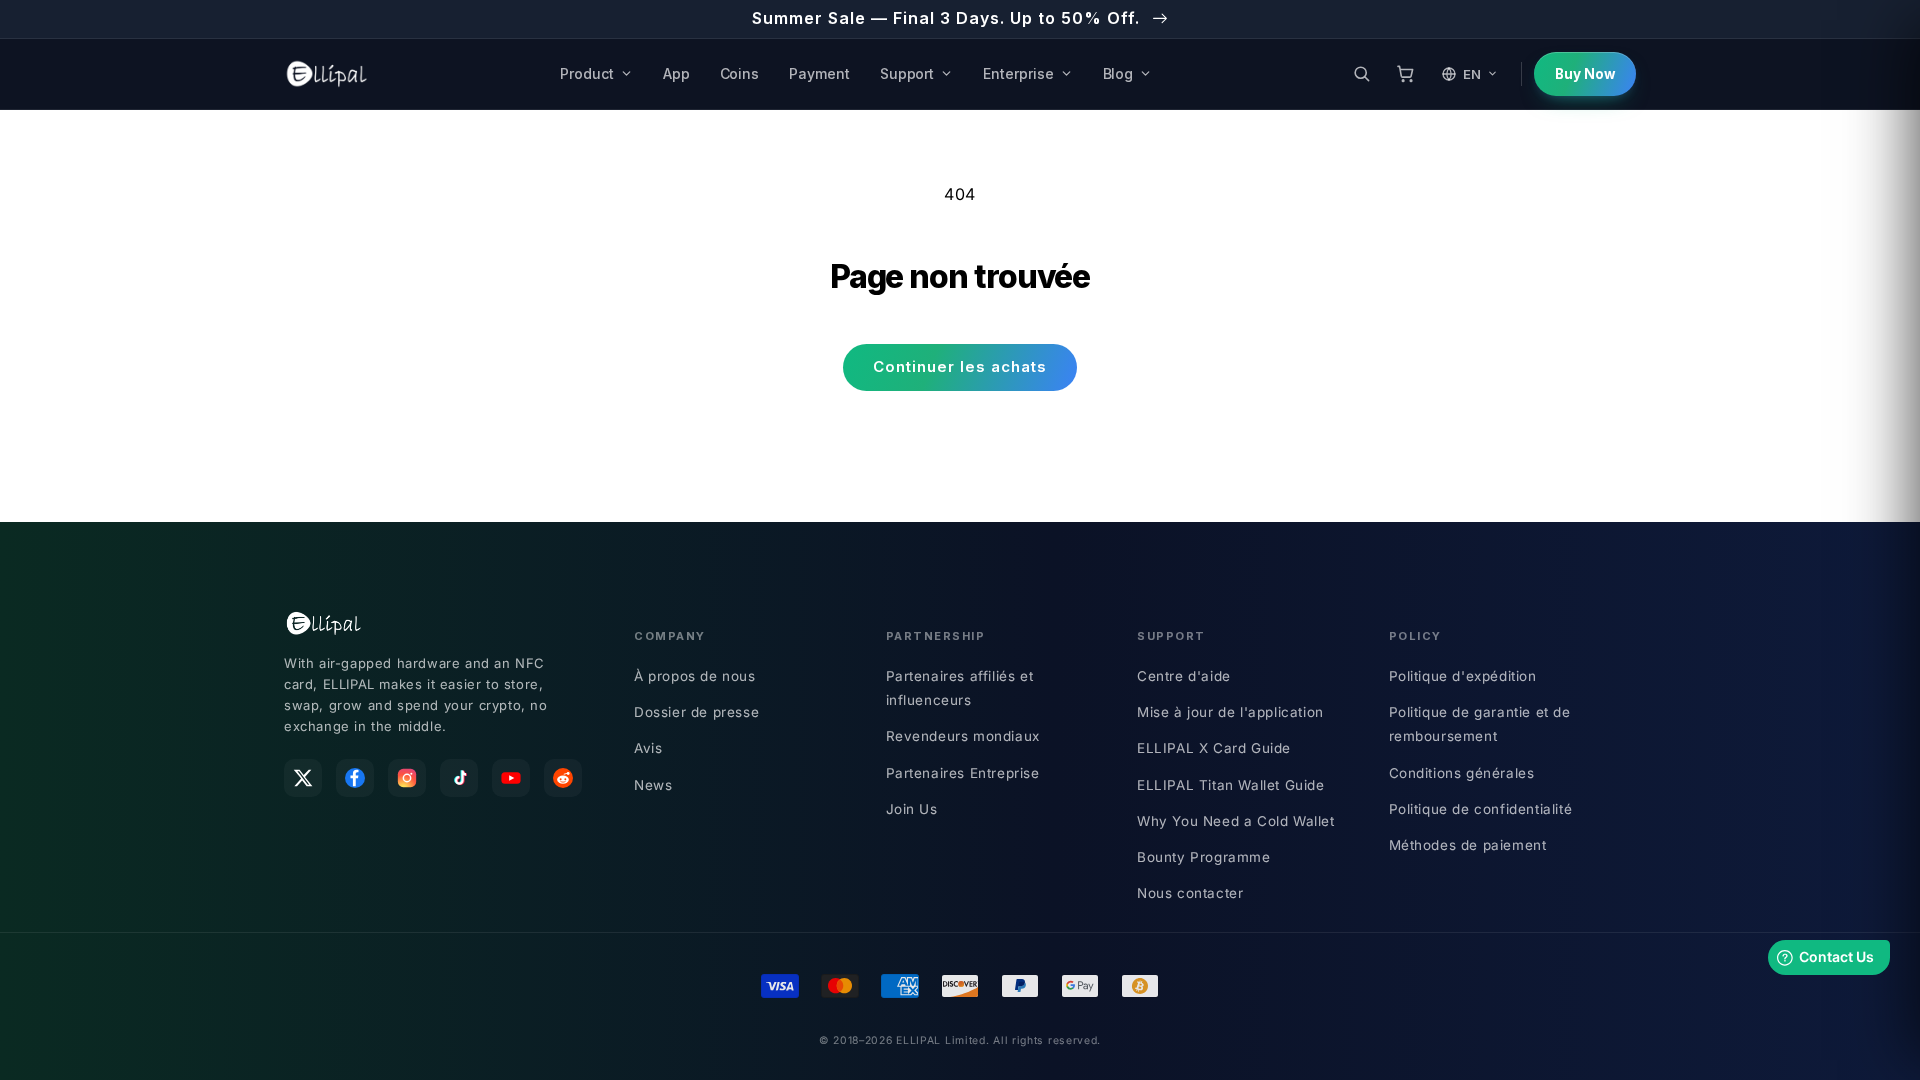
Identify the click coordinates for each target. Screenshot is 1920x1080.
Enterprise (1018, 73)
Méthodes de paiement (1468, 845)
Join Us (912, 809)
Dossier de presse (696, 712)
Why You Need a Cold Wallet (1236, 821)
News (653, 785)
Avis (648, 748)
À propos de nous (695, 676)
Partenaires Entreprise (963, 773)
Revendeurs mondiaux (963, 736)
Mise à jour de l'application (1230, 712)
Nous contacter (1190, 893)
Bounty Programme (1204, 857)
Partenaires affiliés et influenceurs (960, 688)
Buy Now (1585, 74)
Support (907, 73)
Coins (740, 73)
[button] (1361, 74)
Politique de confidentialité (1481, 809)
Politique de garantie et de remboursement (1480, 724)
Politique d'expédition (1463, 676)
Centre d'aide (1184, 676)
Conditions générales (1462, 773)
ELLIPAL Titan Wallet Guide (1231, 785)
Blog (1118, 73)
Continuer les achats (960, 366)
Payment (819, 73)
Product (587, 73)
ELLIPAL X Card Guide (1214, 748)
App (676, 73)
